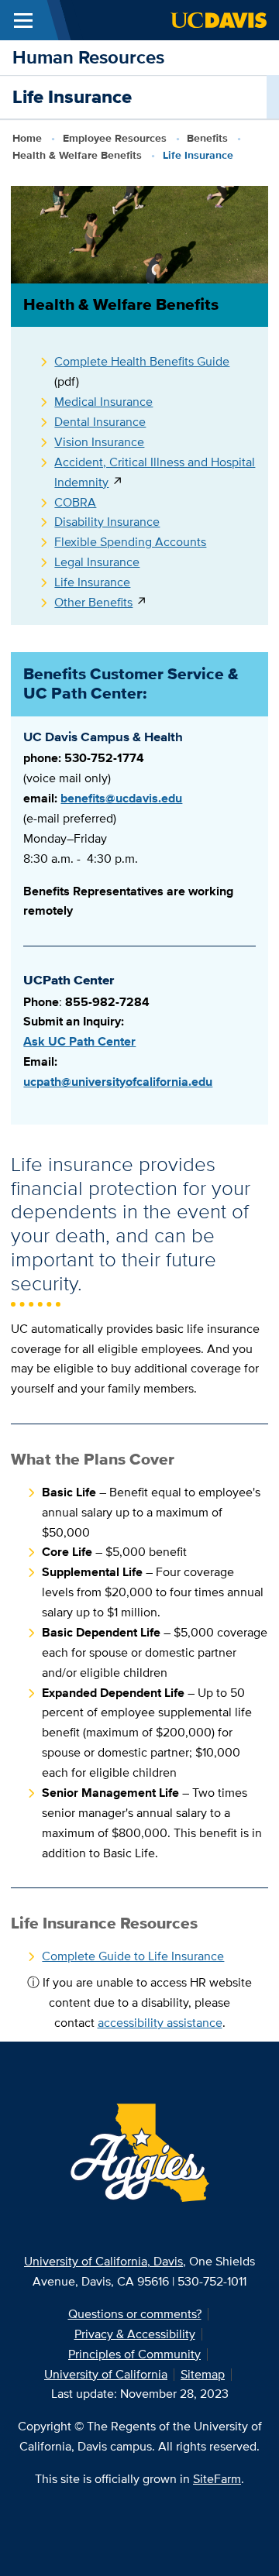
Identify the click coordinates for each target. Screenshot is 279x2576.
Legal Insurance (97, 562)
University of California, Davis (103, 2261)
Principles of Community (134, 2354)
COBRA (75, 502)
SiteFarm (217, 2479)
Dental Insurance (100, 422)
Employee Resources (115, 138)
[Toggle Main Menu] (23, 20)
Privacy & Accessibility (135, 2334)
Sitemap (203, 2374)
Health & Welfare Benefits (77, 155)
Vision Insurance (99, 442)
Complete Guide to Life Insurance (133, 1956)
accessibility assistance (160, 2023)
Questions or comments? (135, 2314)
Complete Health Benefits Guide (142, 361)
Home (27, 138)
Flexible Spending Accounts (130, 542)
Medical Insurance (103, 402)
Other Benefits (93, 602)
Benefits (207, 138)
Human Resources (88, 57)
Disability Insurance (107, 522)
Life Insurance (92, 582)
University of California (106, 2374)
